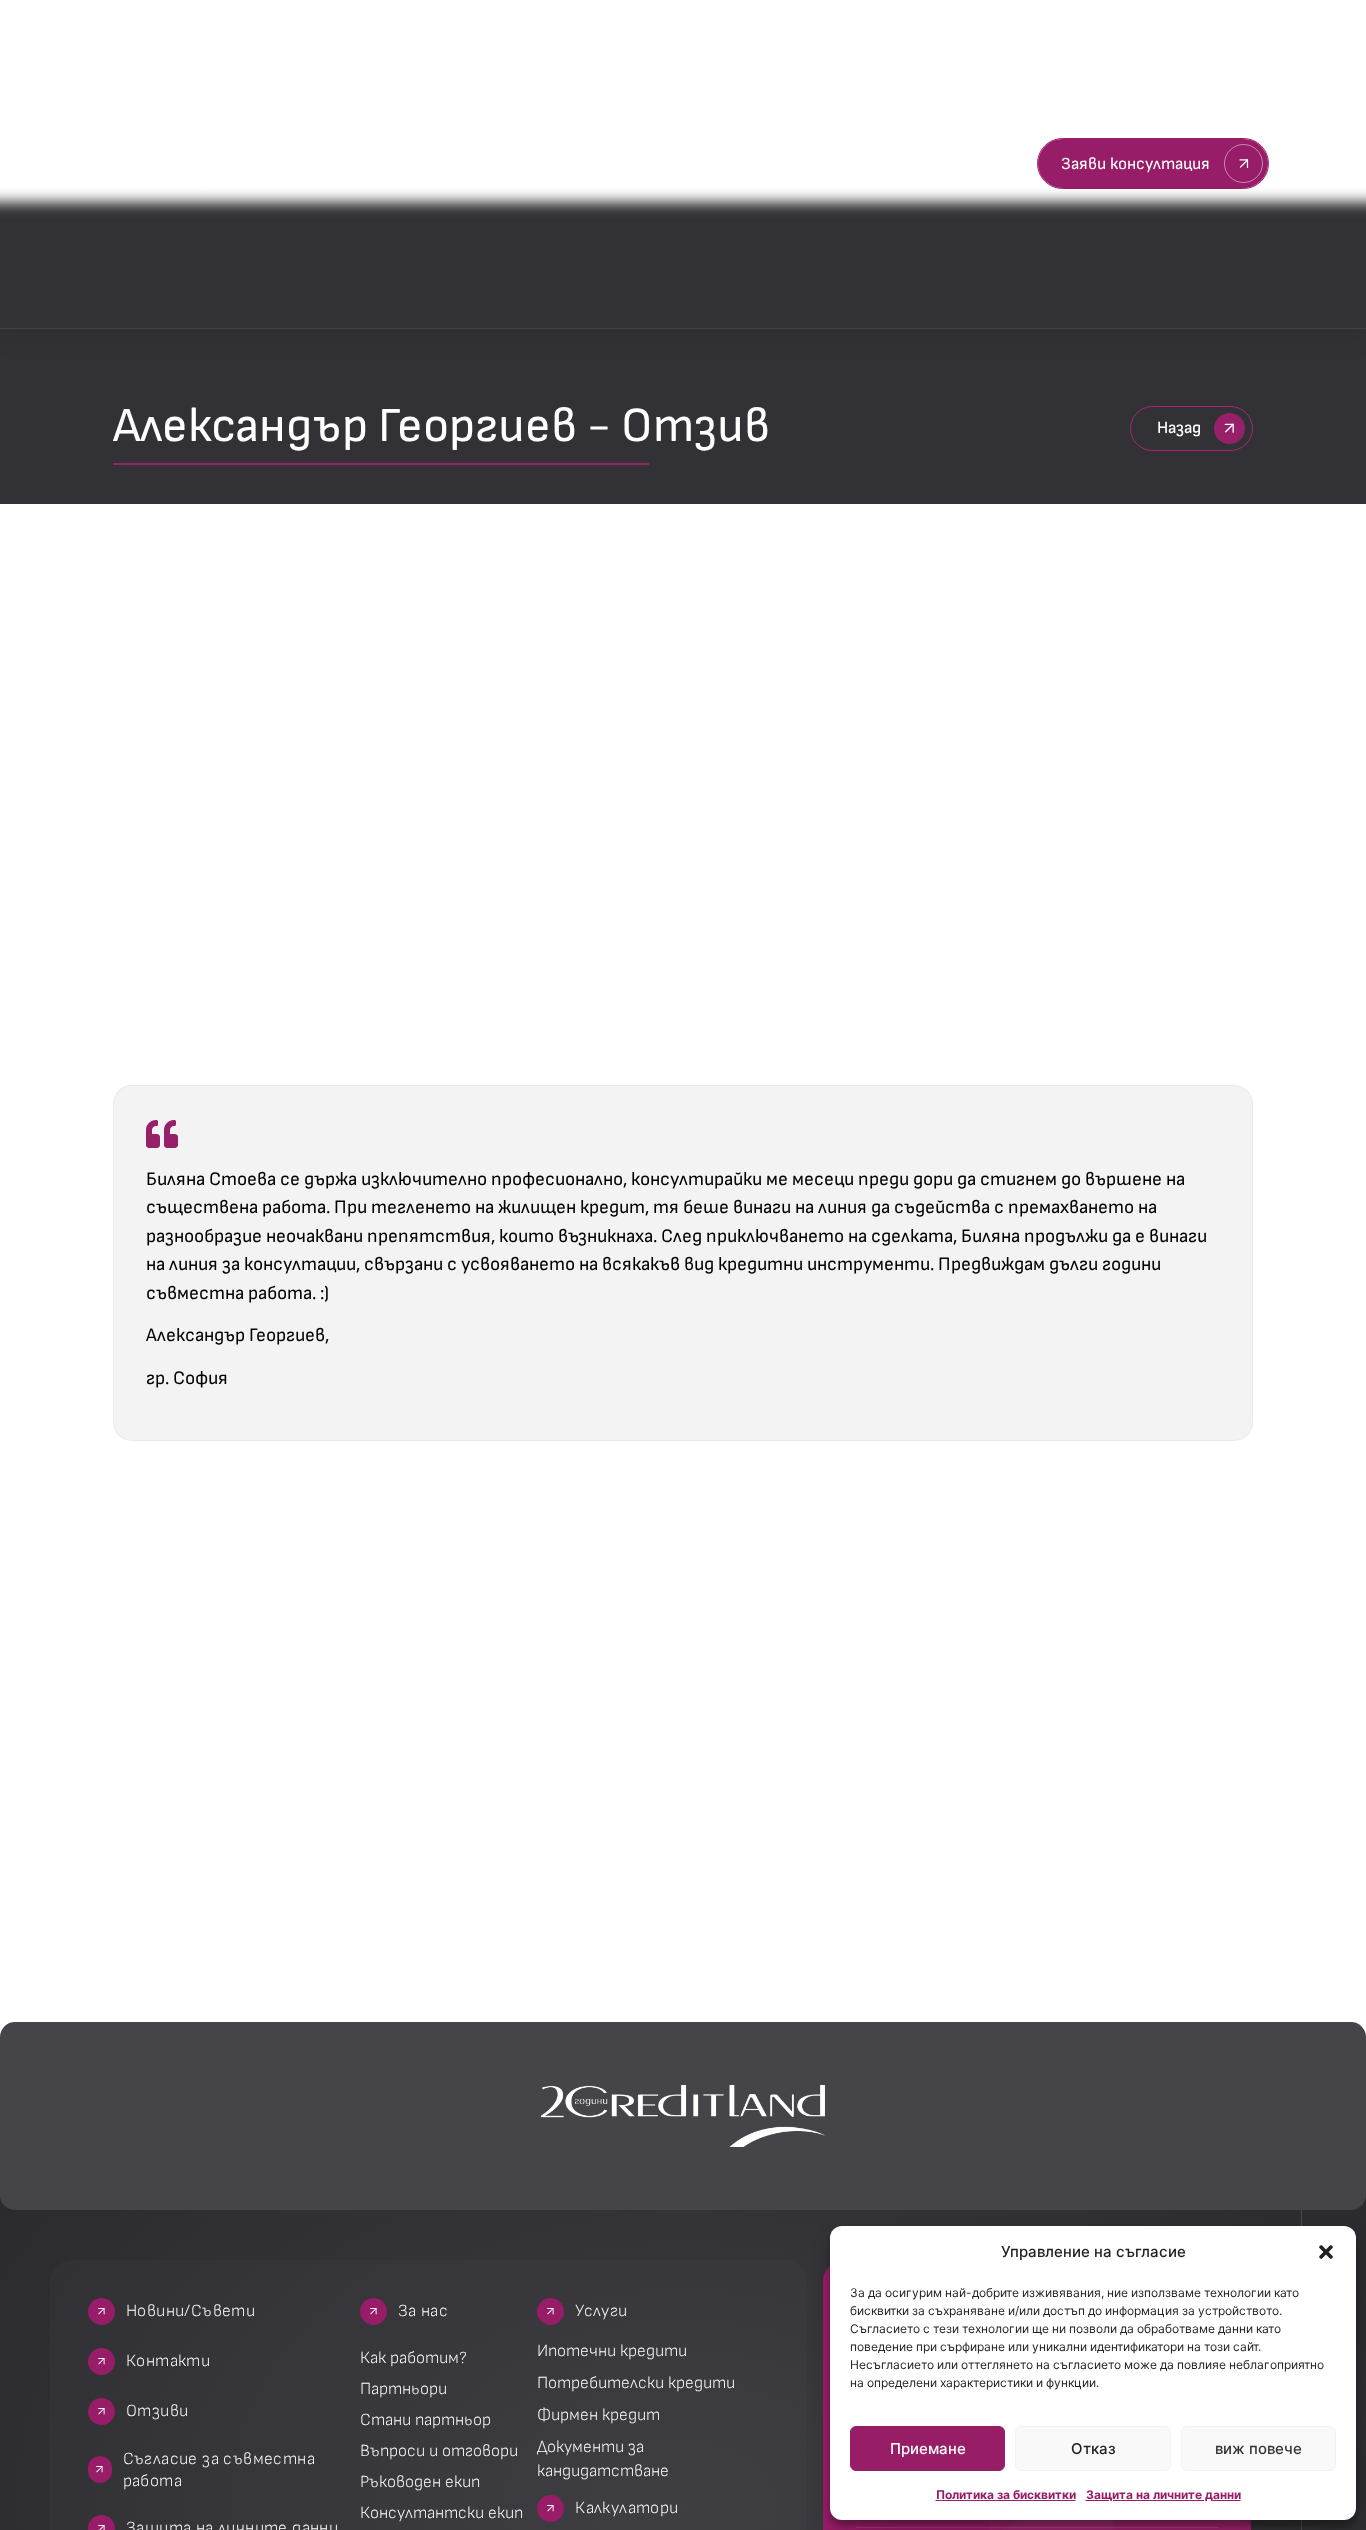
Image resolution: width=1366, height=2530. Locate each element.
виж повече (1258, 2448)
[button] (1326, 2252)
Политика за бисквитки (1006, 2494)
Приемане (928, 2448)
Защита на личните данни (1163, 2494)
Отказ (1093, 2448)
